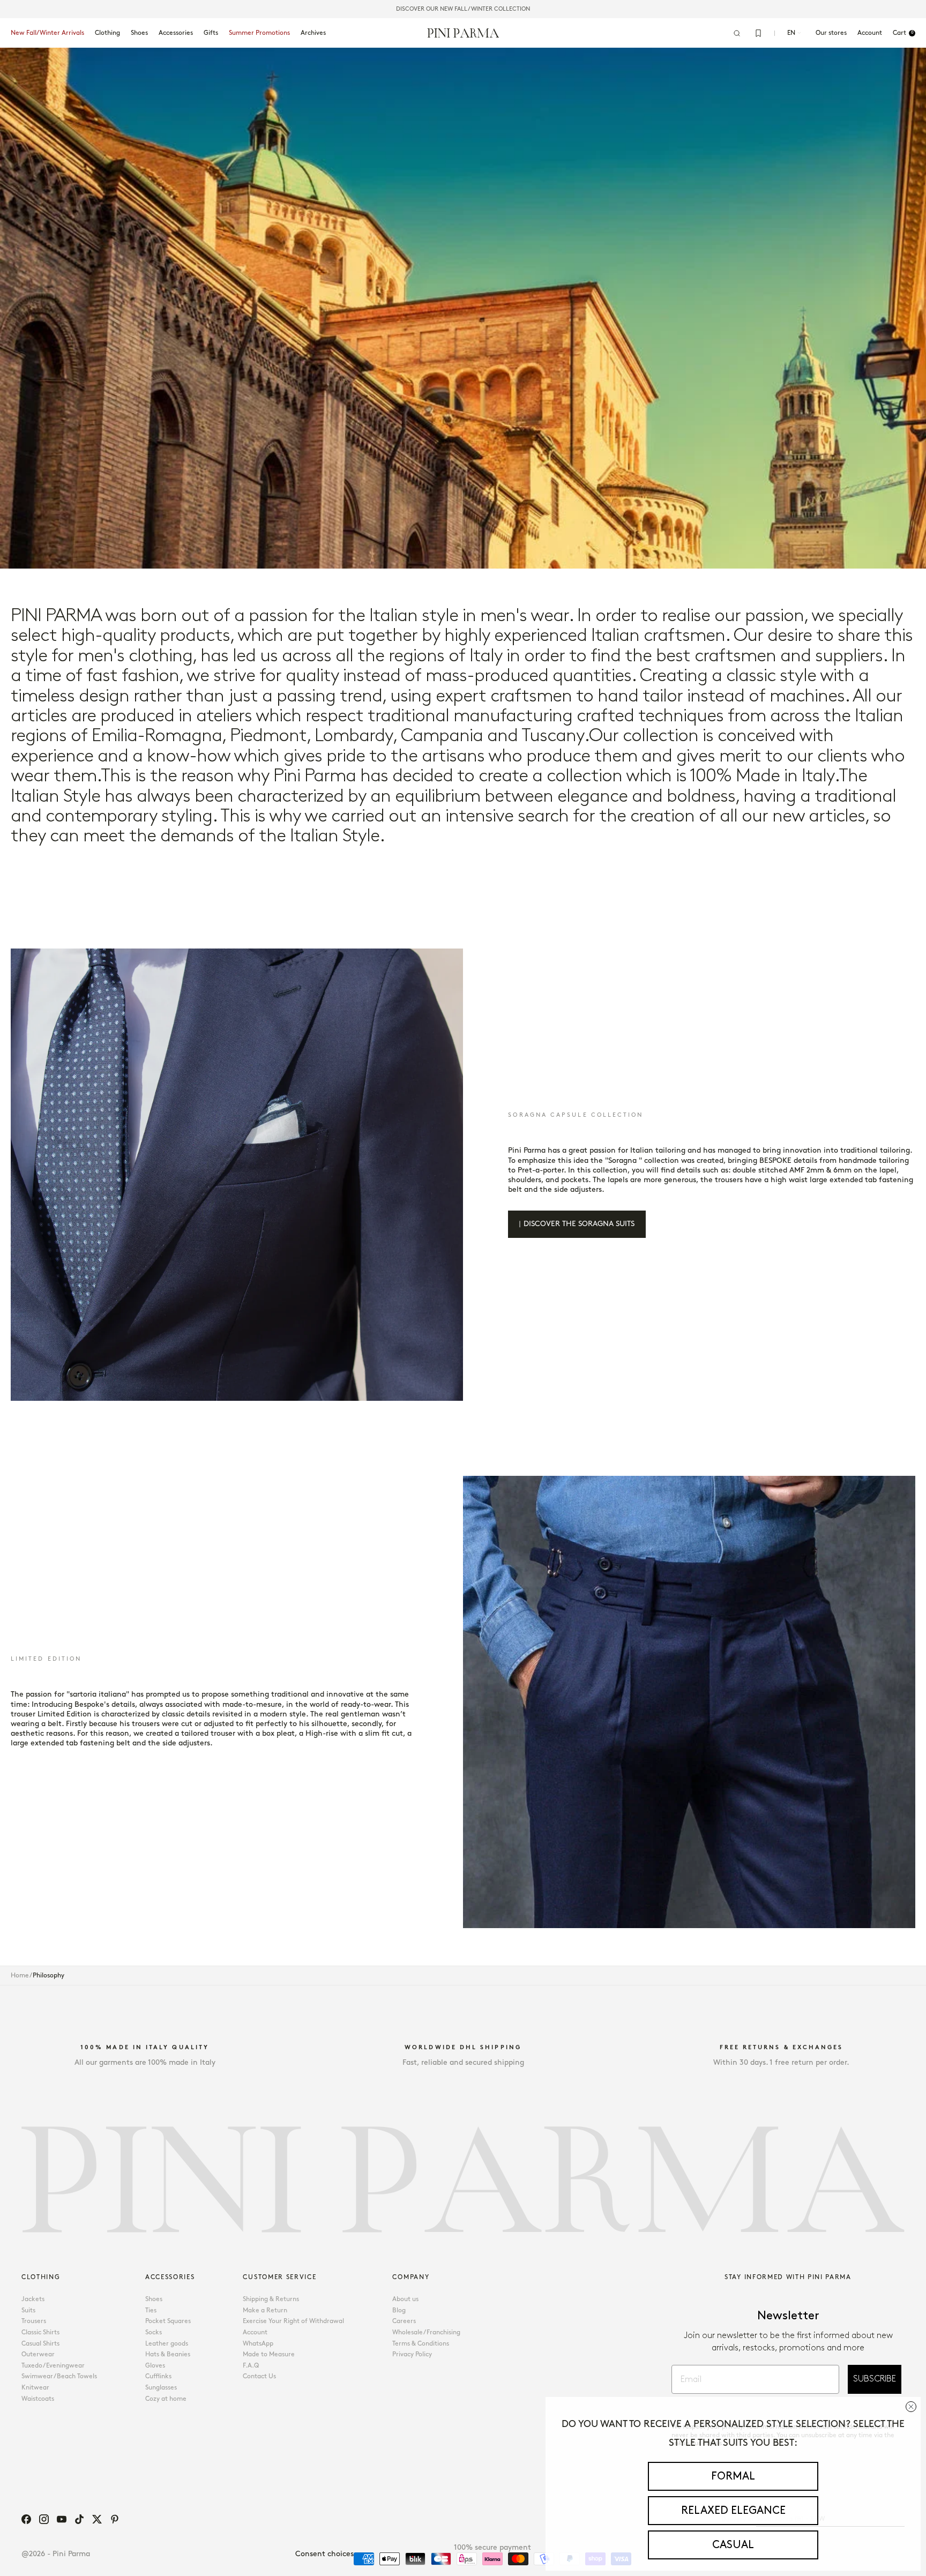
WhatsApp (258, 2344)
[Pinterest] (115, 2519)
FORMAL (733, 2476)
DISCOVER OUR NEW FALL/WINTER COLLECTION (463, 9)
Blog (399, 2310)
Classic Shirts (40, 2332)
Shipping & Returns (271, 2299)
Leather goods (167, 2344)
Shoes (139, 33)
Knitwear (35, 2388)
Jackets (33, 2299)
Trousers (34, 2321)
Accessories (176, 33)
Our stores (831, 33)
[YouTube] (62, 2519)
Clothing (107, 33)
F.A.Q (251, 2366)
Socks (154, 2332)
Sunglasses (161, 2388)
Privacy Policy (412, 2354)
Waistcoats (38, 2399)
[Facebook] (26, 2519)
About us (405, 2299)
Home (20, 1976)
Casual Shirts (40, 2344)
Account (255, 2332)
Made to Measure (269, 2354)
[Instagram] (44, 2519)
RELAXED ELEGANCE (733, 2511)
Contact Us (259, 2376)
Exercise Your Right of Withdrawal (293, 2321)
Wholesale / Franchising (426, 2332)
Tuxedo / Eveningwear (53, 2366)
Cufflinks (158, 2376)
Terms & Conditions (421, 2344)
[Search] (737, 33)
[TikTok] (79, 2519)
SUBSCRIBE (875, 2379)
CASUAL (733, 2545)
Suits (28, 2310)
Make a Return (265, 2310)
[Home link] (463, 33)
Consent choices (324, 2554)
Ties (151, 2310)
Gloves (155, 2366)
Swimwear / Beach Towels (59, 2376)
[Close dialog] (911, 2407)
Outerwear (38, 2354)
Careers (404, 2321)
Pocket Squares (168, 2321)
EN (791, 33)
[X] (97, 2519)
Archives (313, 33)
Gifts (211, 33)
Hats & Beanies (168, 2354)
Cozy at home (166, 2399)
